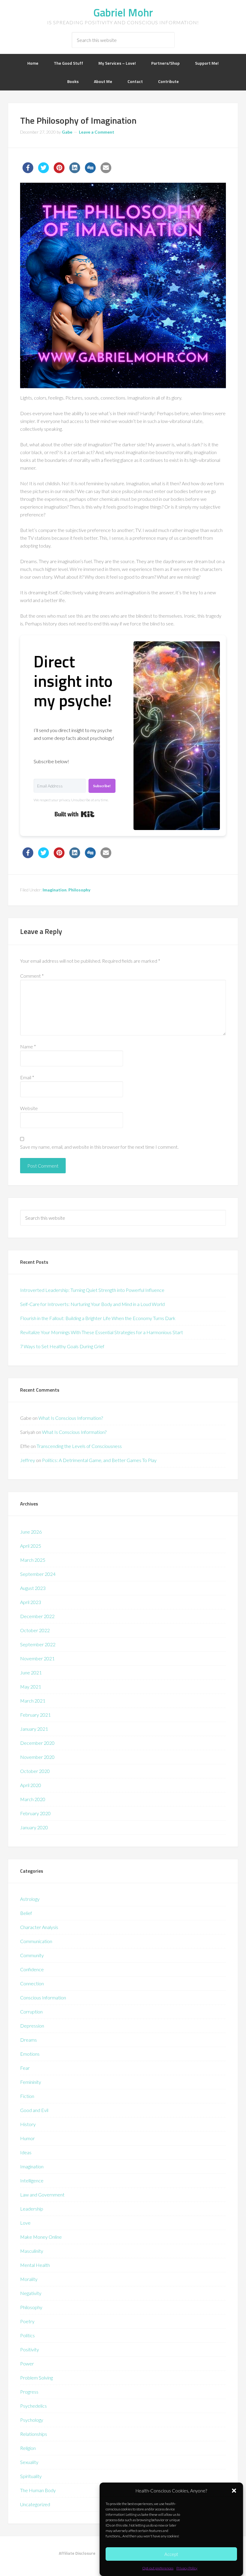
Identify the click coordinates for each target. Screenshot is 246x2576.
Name (28, 1046)
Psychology (32, 2420)
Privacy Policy (187, 2568)
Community (32, 1955)
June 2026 (31, 1532)
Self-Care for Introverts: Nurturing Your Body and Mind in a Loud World (92, 1304)
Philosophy (79, 890)
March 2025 (33, 1560)
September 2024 (38, 1574)
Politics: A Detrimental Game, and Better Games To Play (99, 1460)
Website (29, 1108)
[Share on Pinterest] (59, 171)
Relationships (34, 2434)
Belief (26, 1913)
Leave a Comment (97, 132)
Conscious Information (43, 1997)
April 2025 (31, 1546)
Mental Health (35, 2265)
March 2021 (33, 1701)
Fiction (27, 2096)
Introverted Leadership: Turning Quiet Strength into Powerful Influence (92, 1290)
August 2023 (33, 1588)
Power (27, 2363)
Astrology (30, 1899)
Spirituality (31, 2476)
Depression (32, 2026)
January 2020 (34, 1827)
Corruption (31, 2012)
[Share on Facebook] (28, 171)
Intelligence (32, 2180)
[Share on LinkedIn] (75, 171)
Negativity (31, 2293)
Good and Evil (34, 2110)
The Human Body (38, 2490)
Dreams (28, 2040)
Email (27, 1077)
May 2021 (31, 1687)
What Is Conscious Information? (71, 1418)
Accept (171, 2554)
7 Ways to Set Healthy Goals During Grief (62, 1346)
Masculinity (32, 2251)
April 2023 (31, 1602)
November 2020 (37, 1757)
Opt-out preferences (158, 2568)
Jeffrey (28, 1460)
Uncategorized (35, 2504)
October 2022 (35, 1630)
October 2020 (35, 1771)
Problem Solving (36, 2378)
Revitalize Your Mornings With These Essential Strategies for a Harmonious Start (102, 1332)
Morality (29, 2279)
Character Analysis (39, 1927)
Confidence (32, 1969)
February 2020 (35, 1813)
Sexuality (29, 2462)
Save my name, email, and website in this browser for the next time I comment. (99, 1147)
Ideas (26, 2152)
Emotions (30, 2054)
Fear (25, 2068)
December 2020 (37, 1743)
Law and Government (42, 2195)
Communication (36, 1941)
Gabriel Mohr (123, 12)
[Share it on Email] (106, 171)
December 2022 (37, 1616)
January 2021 (34, 1729)
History (28, 2124)
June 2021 (31, 1672)
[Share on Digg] (90, 171)
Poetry (27, 2321)
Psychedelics (33, 2406)
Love (25, 2223)
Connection (32, 1983)
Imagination (55, 890)
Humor (27, 2138)
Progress (29, 2392)
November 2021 (37, 1658)
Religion (28, 2448)
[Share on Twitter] (43, 171)
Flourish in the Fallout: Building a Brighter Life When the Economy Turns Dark (98, 1318)
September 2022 (38, 1644)
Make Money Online (41, 2237)
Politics (27, 2335)
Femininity (31, 2082)
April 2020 (31, 1785)
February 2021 (35, 1715)
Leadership (32, 2209)
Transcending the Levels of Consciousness (79, 1446)
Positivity (30, 2349)
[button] (234, 2491)
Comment (32, 976)
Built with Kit (75, 814)
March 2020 (33, 1799)
